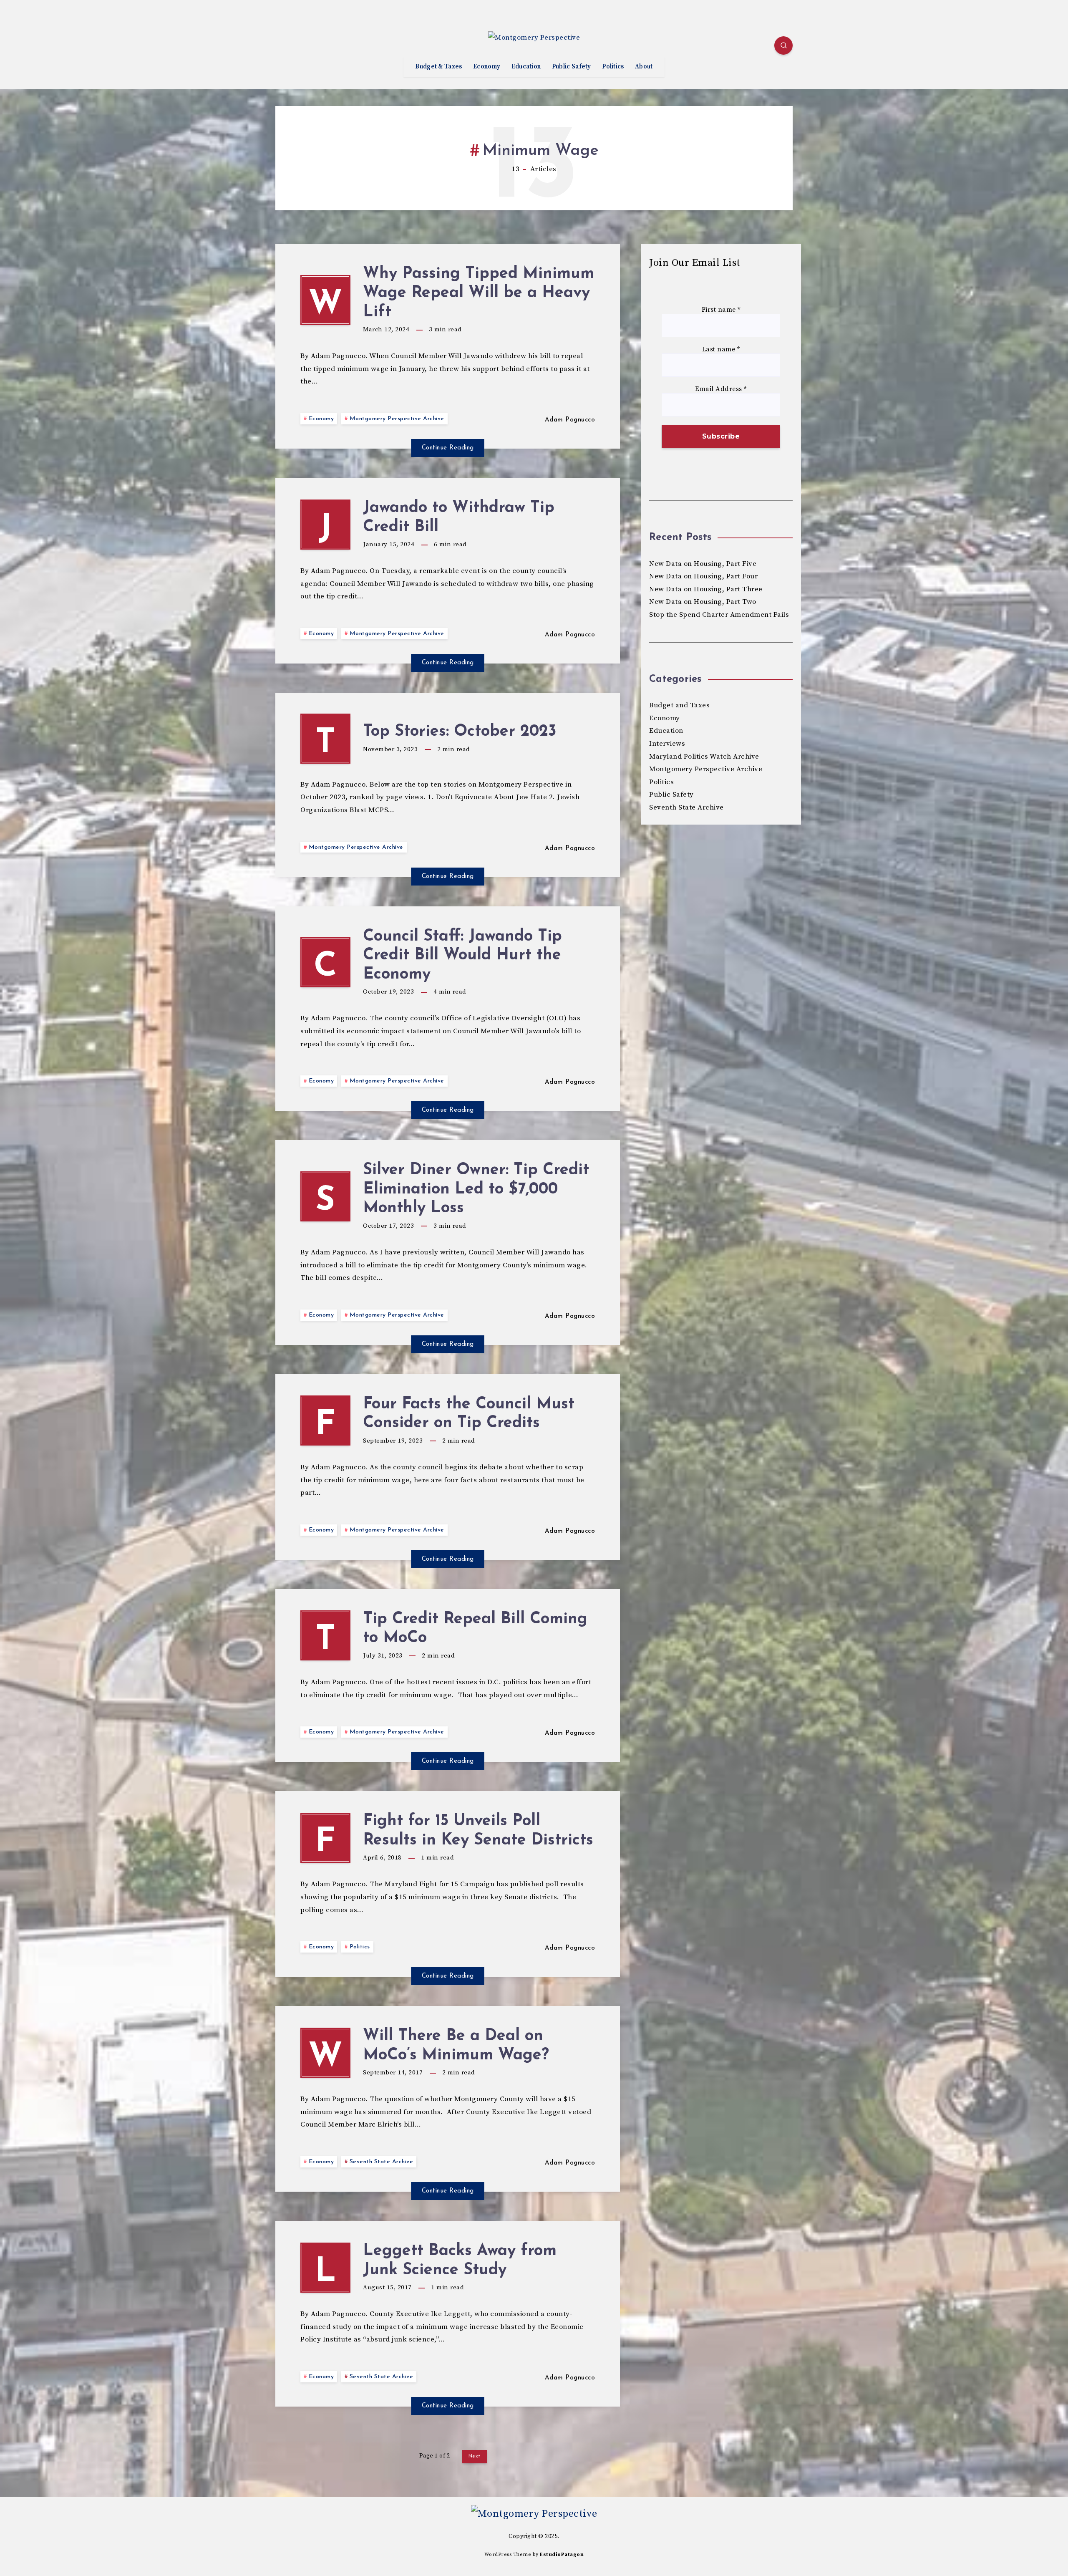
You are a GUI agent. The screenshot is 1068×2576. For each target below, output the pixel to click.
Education (526, 67)
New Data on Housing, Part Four (703, 576)
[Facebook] (284, 47)
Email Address (721, 389)
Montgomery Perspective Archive (397, 419)
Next (475, 2456)
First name (721, 310)
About (644, 67)
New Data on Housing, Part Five (703, 564)
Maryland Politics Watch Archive (704, 757)
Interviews (667, 744)
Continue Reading (448, 448)
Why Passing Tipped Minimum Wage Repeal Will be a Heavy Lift (479, 293)
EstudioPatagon (562, 2555)
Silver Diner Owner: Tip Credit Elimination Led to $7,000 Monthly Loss (476, 1189)
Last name (721, 349)
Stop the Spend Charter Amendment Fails (719, 615)
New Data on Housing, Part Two (703, 602)
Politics (613, 67)
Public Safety (572, 67)
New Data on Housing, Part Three (706, 589)
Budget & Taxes (438, 67)
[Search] (783, 45)
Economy (487, 67)
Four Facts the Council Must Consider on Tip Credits (469, 1414)
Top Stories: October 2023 (460, 732)
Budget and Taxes (679, 705)
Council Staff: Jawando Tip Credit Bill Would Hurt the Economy (462, 956)
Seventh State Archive (382, 2162)
